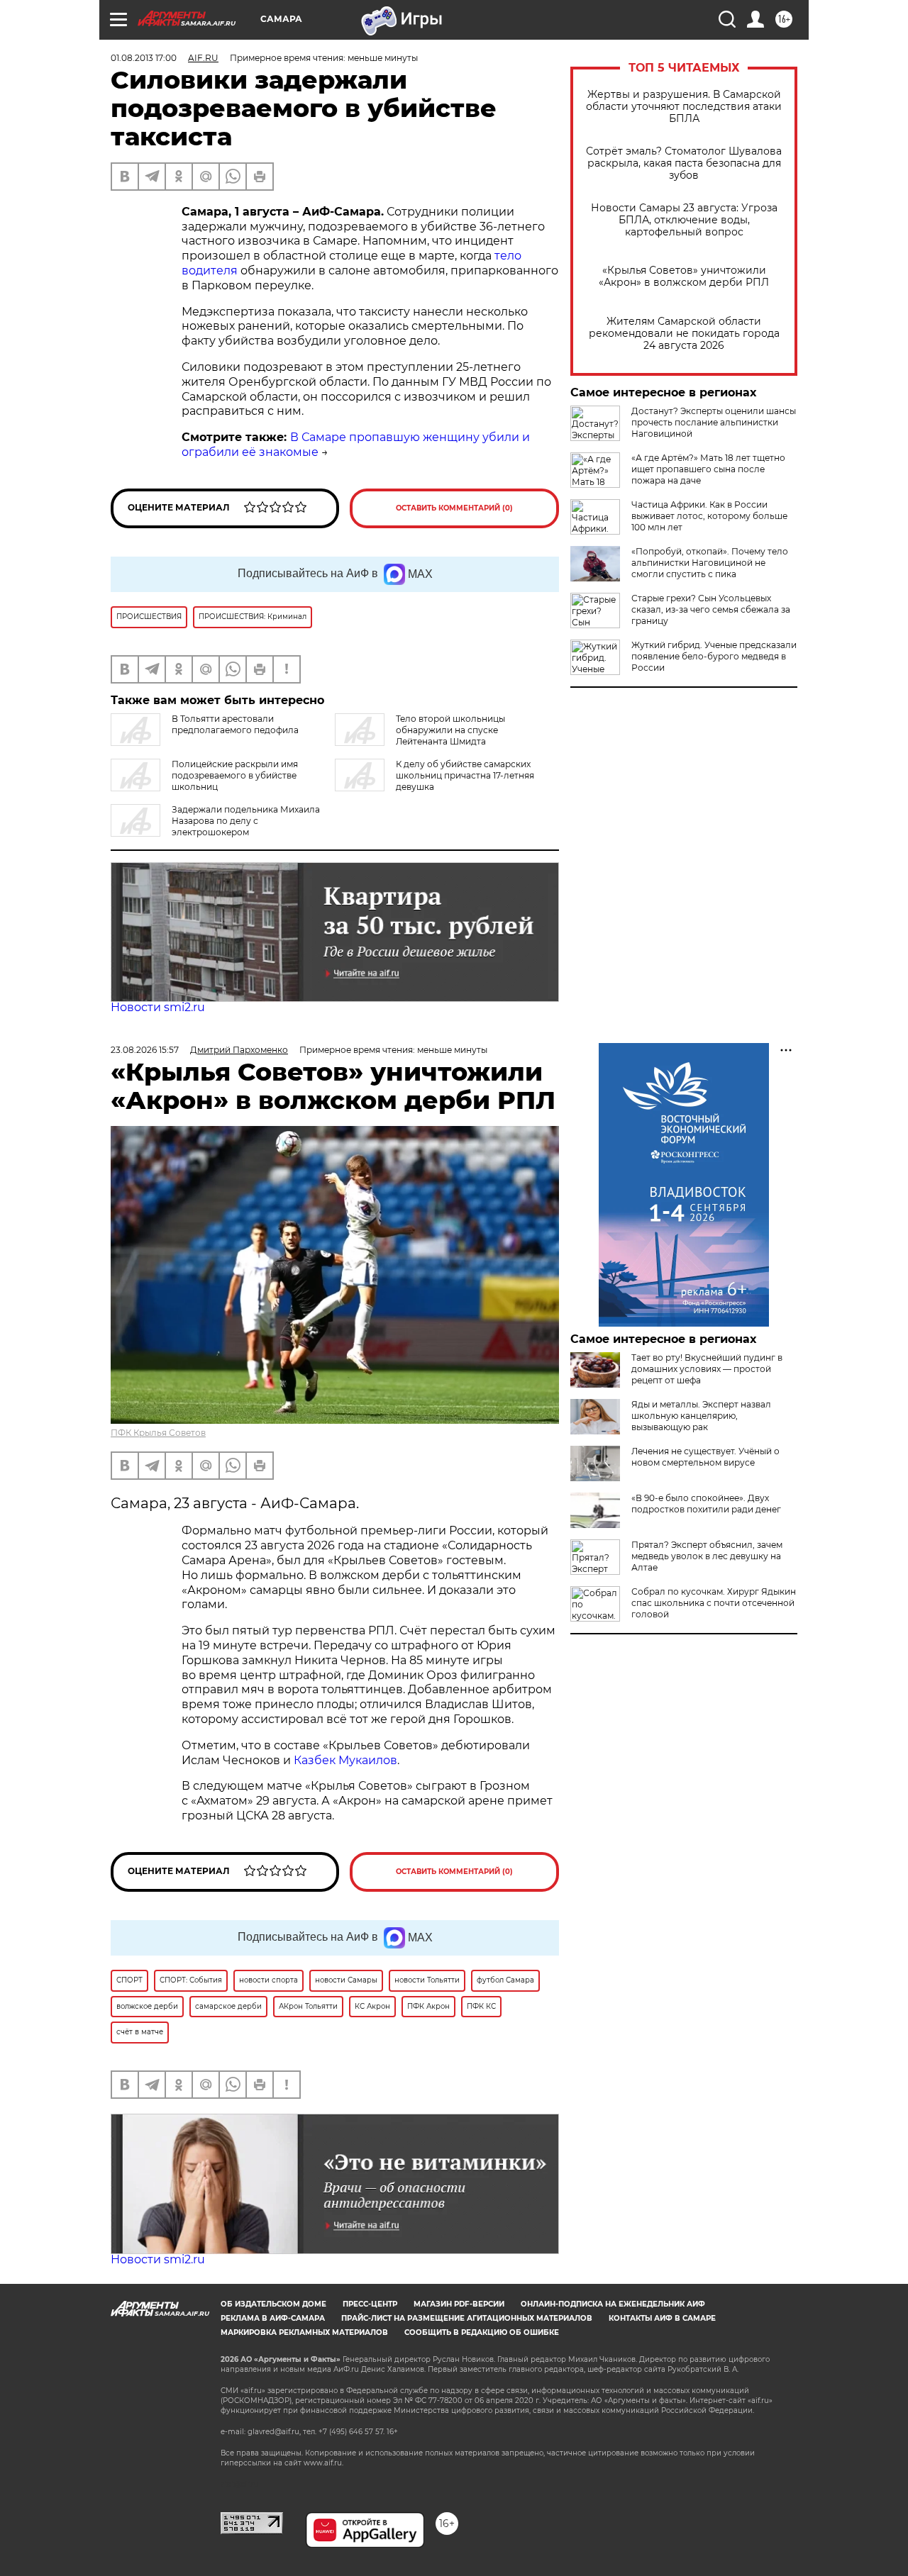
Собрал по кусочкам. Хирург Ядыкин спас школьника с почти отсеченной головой (714, 1603)
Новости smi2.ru (158, 1007)
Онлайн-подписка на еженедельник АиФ (613, 2304)
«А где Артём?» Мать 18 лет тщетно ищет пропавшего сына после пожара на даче (708, 469)
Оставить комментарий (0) (454, 508)
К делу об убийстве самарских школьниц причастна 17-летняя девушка (465, 775)
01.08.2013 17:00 (144, 58)
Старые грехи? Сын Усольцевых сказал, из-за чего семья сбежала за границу (711, 609)
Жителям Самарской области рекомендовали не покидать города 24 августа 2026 (684, 334)
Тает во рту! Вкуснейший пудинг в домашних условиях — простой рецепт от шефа (707, 1369)
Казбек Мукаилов (345, 1760)
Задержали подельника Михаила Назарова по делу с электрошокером (246, 821)
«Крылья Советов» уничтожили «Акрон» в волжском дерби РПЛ (684, 277)
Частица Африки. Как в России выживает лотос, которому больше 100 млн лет (709, 516)
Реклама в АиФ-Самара (273, 2318)
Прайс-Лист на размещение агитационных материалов (467, 2318)
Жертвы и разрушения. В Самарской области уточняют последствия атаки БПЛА (684, 107)
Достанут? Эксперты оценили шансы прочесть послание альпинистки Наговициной (714, 422)
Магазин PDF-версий (459, 2304)
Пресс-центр (370, 2304)
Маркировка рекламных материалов (304, 2332)
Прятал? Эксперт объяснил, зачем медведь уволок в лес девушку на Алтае (707, 1556)
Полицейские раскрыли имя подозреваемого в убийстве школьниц (235, 775)
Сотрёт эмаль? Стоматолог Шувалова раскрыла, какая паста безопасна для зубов (684, 163)
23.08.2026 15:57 (145, 1050)
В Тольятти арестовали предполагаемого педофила (235, 724)
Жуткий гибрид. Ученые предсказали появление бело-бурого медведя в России (714, 656)
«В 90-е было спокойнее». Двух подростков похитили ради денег (706, 1504)
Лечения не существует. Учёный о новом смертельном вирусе (705, 1457)
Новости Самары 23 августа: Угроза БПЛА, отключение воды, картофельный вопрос (684, 220)
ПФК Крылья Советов (158, 1433)
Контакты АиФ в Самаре (662, 2318)
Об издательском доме (273, 2304)
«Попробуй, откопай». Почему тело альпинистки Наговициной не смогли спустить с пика (710, 563)
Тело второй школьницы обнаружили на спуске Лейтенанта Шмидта (450, 730)
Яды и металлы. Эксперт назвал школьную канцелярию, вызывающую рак (701, 1416)
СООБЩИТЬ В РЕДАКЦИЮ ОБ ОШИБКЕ (482, 2332)
